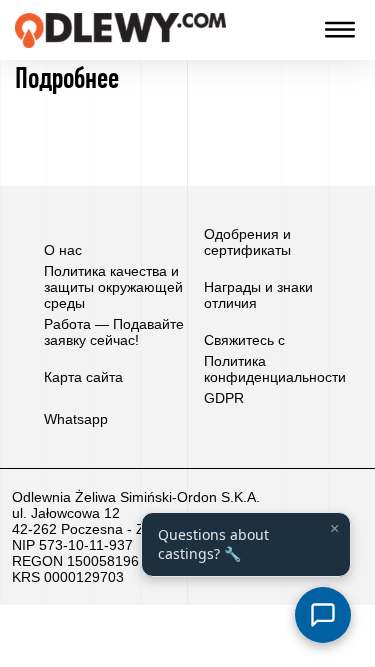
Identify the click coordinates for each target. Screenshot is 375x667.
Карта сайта (83, 377)
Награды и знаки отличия (258, 295)
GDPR (224, 398)
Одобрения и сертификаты (247, 242)
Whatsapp (76, 419)
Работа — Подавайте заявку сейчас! (114, 332)
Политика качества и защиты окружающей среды (113, 287)
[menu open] (340, 30)
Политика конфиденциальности (275, 369)
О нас (63, 250)
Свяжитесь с (244, 340)
